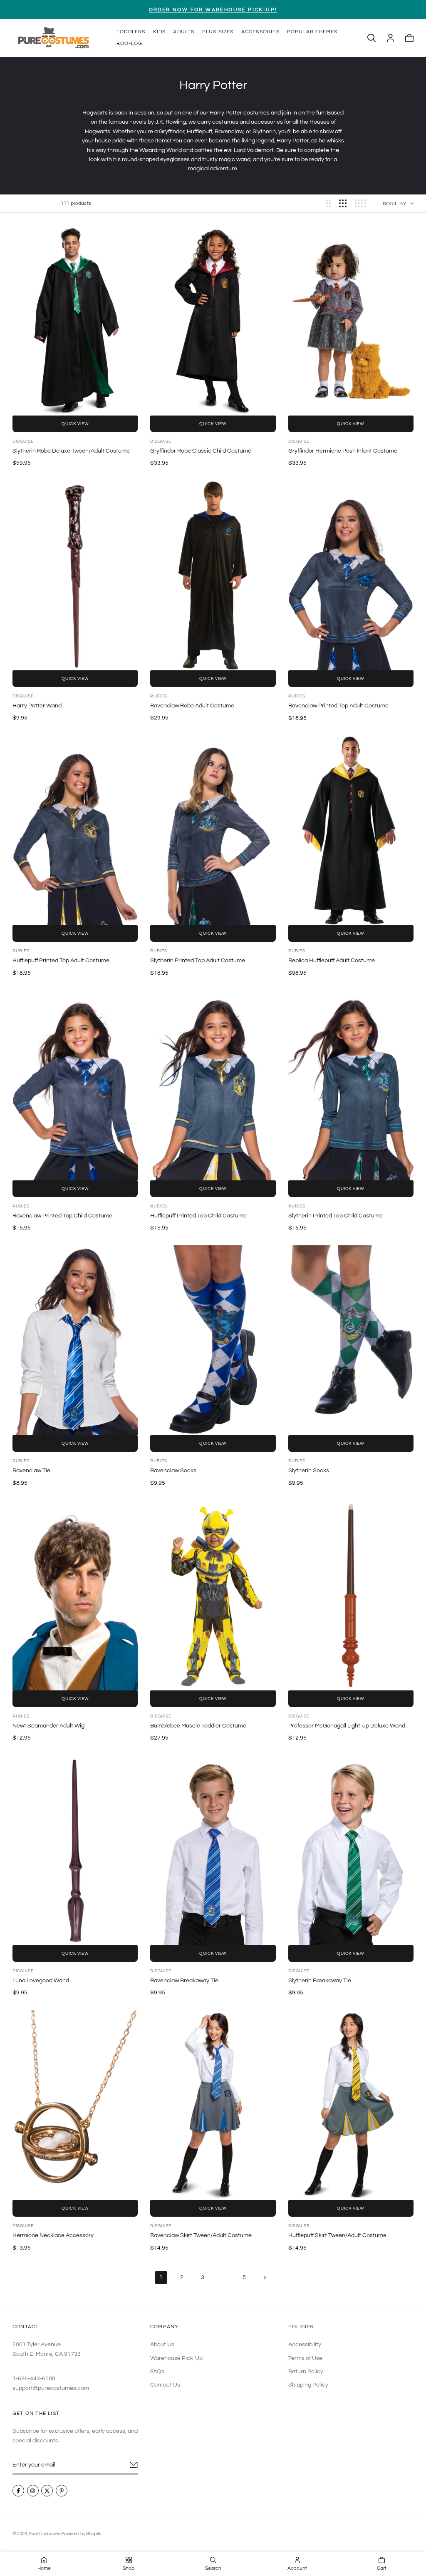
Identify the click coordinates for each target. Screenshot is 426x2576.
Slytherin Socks (309, 1471)
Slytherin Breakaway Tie (320, 1981)
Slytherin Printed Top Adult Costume (198, 961)
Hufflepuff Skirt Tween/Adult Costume (337, 2235)
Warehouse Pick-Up (176, 2358)
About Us (162, 2345)
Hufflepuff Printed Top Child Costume (198, 1216)
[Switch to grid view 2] (328, 203)
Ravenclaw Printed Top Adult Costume (338, 706)
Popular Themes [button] (312, 32)
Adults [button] (184, 32)
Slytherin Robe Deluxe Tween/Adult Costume (71, 451)
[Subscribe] (134, 2465)
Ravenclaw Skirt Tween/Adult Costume (201, 2235)
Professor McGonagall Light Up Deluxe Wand (347, 1726)
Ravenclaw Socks (173, 1471)
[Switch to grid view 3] (343, 203)
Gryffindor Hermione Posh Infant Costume (343, 451)
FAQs (157, 2372)
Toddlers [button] (131, 32)
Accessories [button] (260, 32)
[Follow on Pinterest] (62, 2491)
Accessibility (305, 2345)
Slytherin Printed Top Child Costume (336, 1216)
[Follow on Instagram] (33, 2491)
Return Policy (306, 2372)
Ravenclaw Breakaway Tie (184, 1981)
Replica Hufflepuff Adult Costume (332, 961)
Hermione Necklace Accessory (53, 2235)
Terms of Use (305, 2358)
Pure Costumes (44, 2534)
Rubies (159, 696)
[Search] (372, 38)
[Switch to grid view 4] (360, 203)
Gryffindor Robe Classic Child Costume (201, 451)
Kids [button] (160, 32)
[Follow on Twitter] (47, 2491)
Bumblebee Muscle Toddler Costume (198, 1726)
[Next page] (265, 2277)
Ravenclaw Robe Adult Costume (192, 706)
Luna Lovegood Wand (41, 1981)
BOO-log (129, 44)
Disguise (23, 441)
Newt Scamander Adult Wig (48, 1726)
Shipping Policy (308, 2385)
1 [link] (161, 2277)
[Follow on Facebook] (18, 2491)
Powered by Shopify (81, 2534)
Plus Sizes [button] (218, 32)
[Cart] (409, 38)
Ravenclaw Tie (31, 1471)
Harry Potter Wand (37, 706)
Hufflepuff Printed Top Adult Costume (61, 961)
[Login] (390, 38)
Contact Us (165, 2385)
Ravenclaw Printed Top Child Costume (62, 1216)
